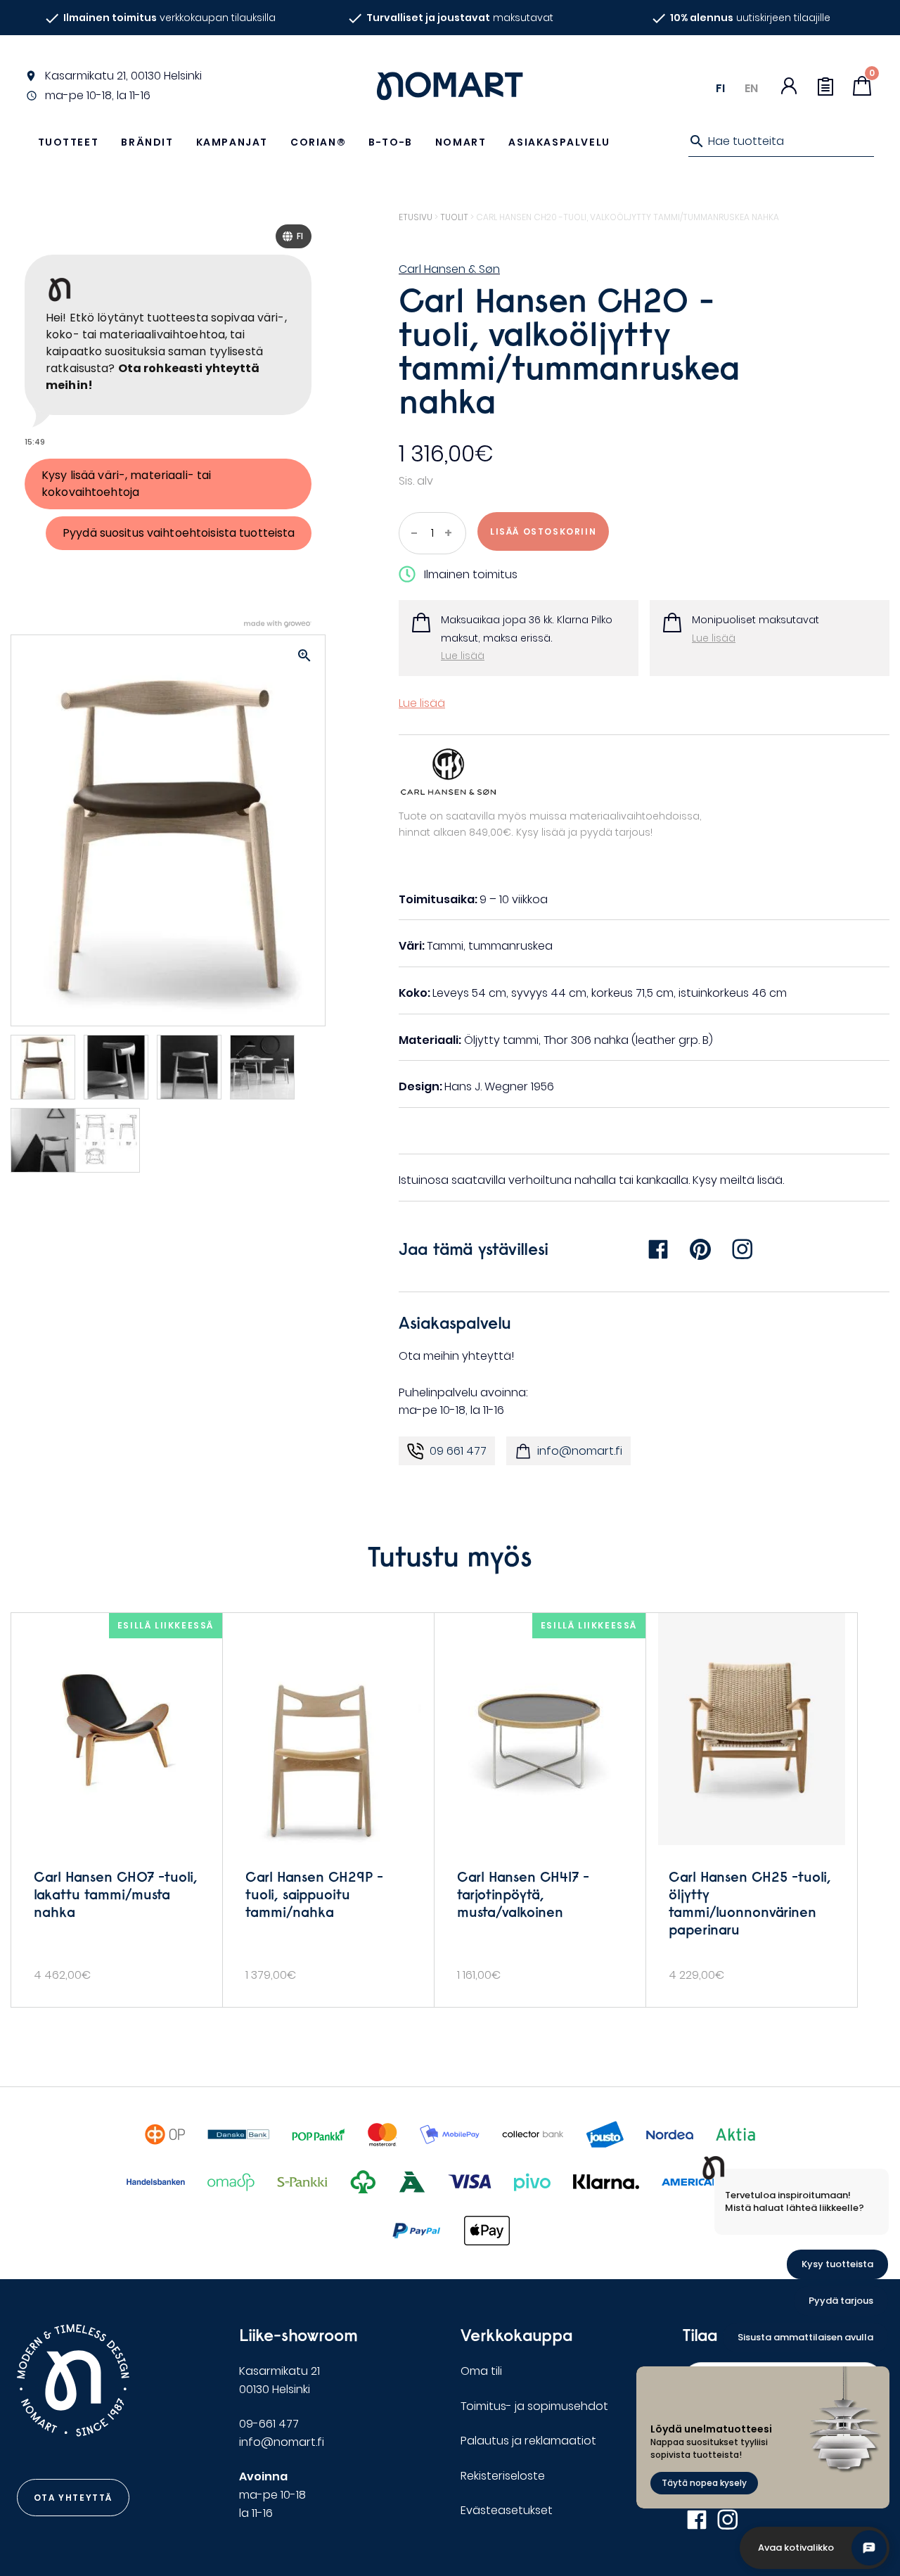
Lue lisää (463, 656)
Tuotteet (69, 142)
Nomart (461, 142)
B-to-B (391, 142)
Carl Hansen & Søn (449, 269)
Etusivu (416, 217)
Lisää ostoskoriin (543, 531)
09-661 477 (269, 2424)
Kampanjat (232, 142)
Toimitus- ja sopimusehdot (534, 2406)
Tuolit (454, 217)
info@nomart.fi (580, 1451)
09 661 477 (458, 1451)
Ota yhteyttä (73, 2498)
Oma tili (481, 2371)
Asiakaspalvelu (559, 142)
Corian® (318, 142)
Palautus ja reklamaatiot (528, 2441)
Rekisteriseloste (503, 2476)
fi (720, 88)
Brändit (147, 142)
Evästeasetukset (507, 2510)
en (751, 88)
